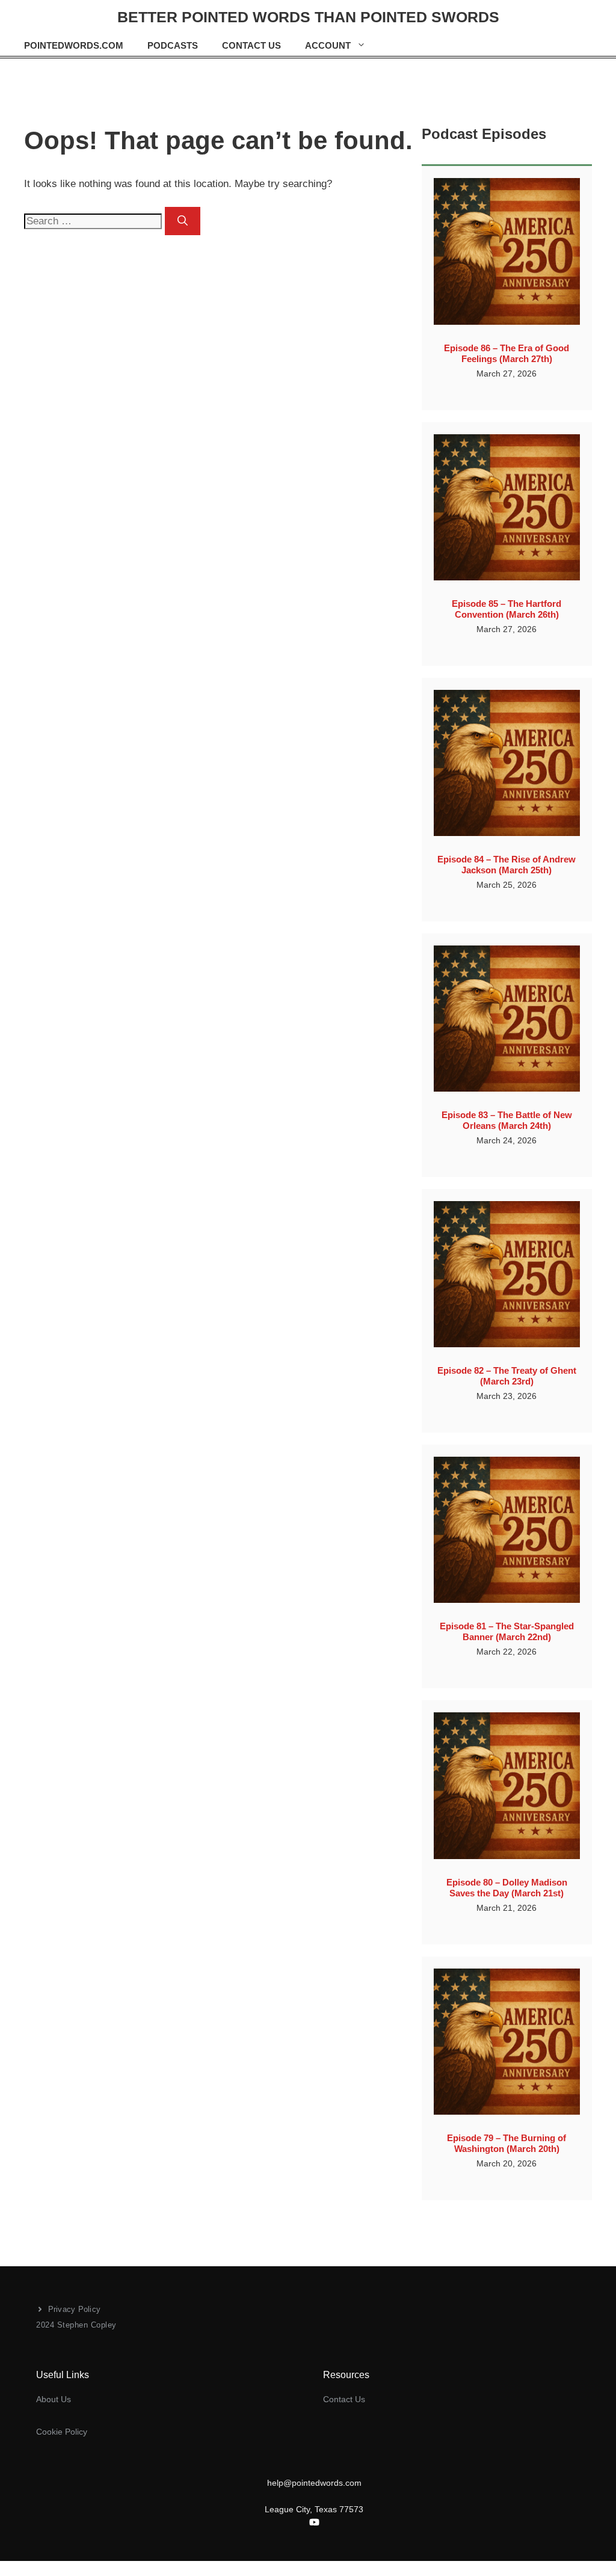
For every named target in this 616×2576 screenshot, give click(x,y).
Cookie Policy (62, 2432)
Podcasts (173, 45)
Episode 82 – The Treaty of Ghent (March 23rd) (507, 1376)
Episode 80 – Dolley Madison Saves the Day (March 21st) (507, 1888)
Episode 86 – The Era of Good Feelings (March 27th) (507, 353)
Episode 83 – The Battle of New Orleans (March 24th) (507, 1120)
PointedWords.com (74, 45)
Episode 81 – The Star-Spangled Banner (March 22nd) (507, 1631)
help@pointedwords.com (314, 2483)
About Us (54, 2399)
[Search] (183, 221)
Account (328, 45)
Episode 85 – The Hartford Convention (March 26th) (507, 609)
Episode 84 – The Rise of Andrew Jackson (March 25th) (507, 865)
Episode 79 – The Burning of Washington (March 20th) (507, 2143)
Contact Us (251, 45)
